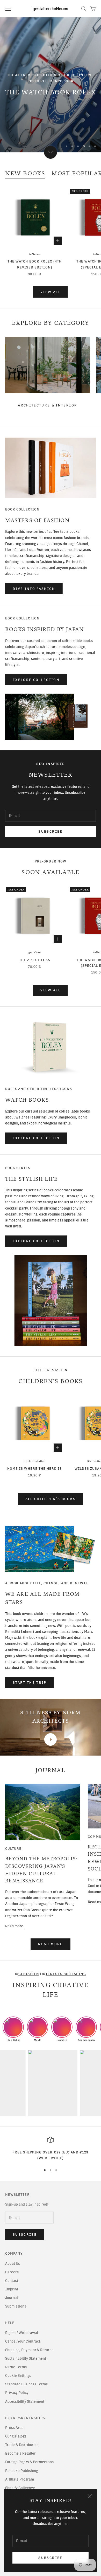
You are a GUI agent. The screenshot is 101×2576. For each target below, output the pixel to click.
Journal (12, 2298)
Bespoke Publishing (21, 2471)
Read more (14, 1926)
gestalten (35, 952)
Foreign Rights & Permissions (29, 2462)
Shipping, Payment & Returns (29, 2350)
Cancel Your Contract (23, 2341)
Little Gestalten (35, 1461)
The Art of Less (35, 960)
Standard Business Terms (26, 2384)
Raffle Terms (16, 2367)
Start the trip (30, 1683)
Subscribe (50, 2558)
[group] (51, 85)
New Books (25, 174)
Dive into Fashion (34, 589)
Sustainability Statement (26, 2359)
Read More (50, 1944)
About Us (13, 2264)
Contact (12, 2281)
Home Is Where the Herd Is (35, 1468)
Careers (12, 2272)
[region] (51, 85)
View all (51, 292)
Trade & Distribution (22, 2445)
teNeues (35, 254)
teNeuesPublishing (66, 1974)
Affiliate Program (20, 2479)
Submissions (16, 2306)
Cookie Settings (18, 2376)
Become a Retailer (20, 2453)
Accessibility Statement (25, 2402)
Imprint (12, 2289)
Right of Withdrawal (22, 2333)
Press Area (14, 2428)
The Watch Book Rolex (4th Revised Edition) (35, 264)
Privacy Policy (17, 2393)
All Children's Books (51, 1499)
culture (13, 1848)
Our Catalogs (16, 2436)
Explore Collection (36, 680)
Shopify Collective (20, 2488)
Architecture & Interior (48, 405)
